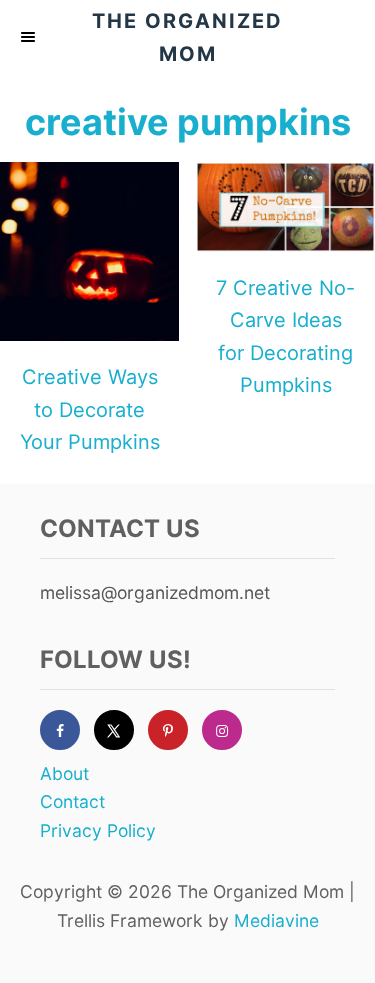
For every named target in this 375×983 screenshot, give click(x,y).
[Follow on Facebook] (67, 730)
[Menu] (30, 37)
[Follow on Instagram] (229, 730)
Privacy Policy (98, 830)
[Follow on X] (121, 730)
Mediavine (276, 920)
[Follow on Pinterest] (175, 730)
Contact (72, 801)
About (64, 773)
